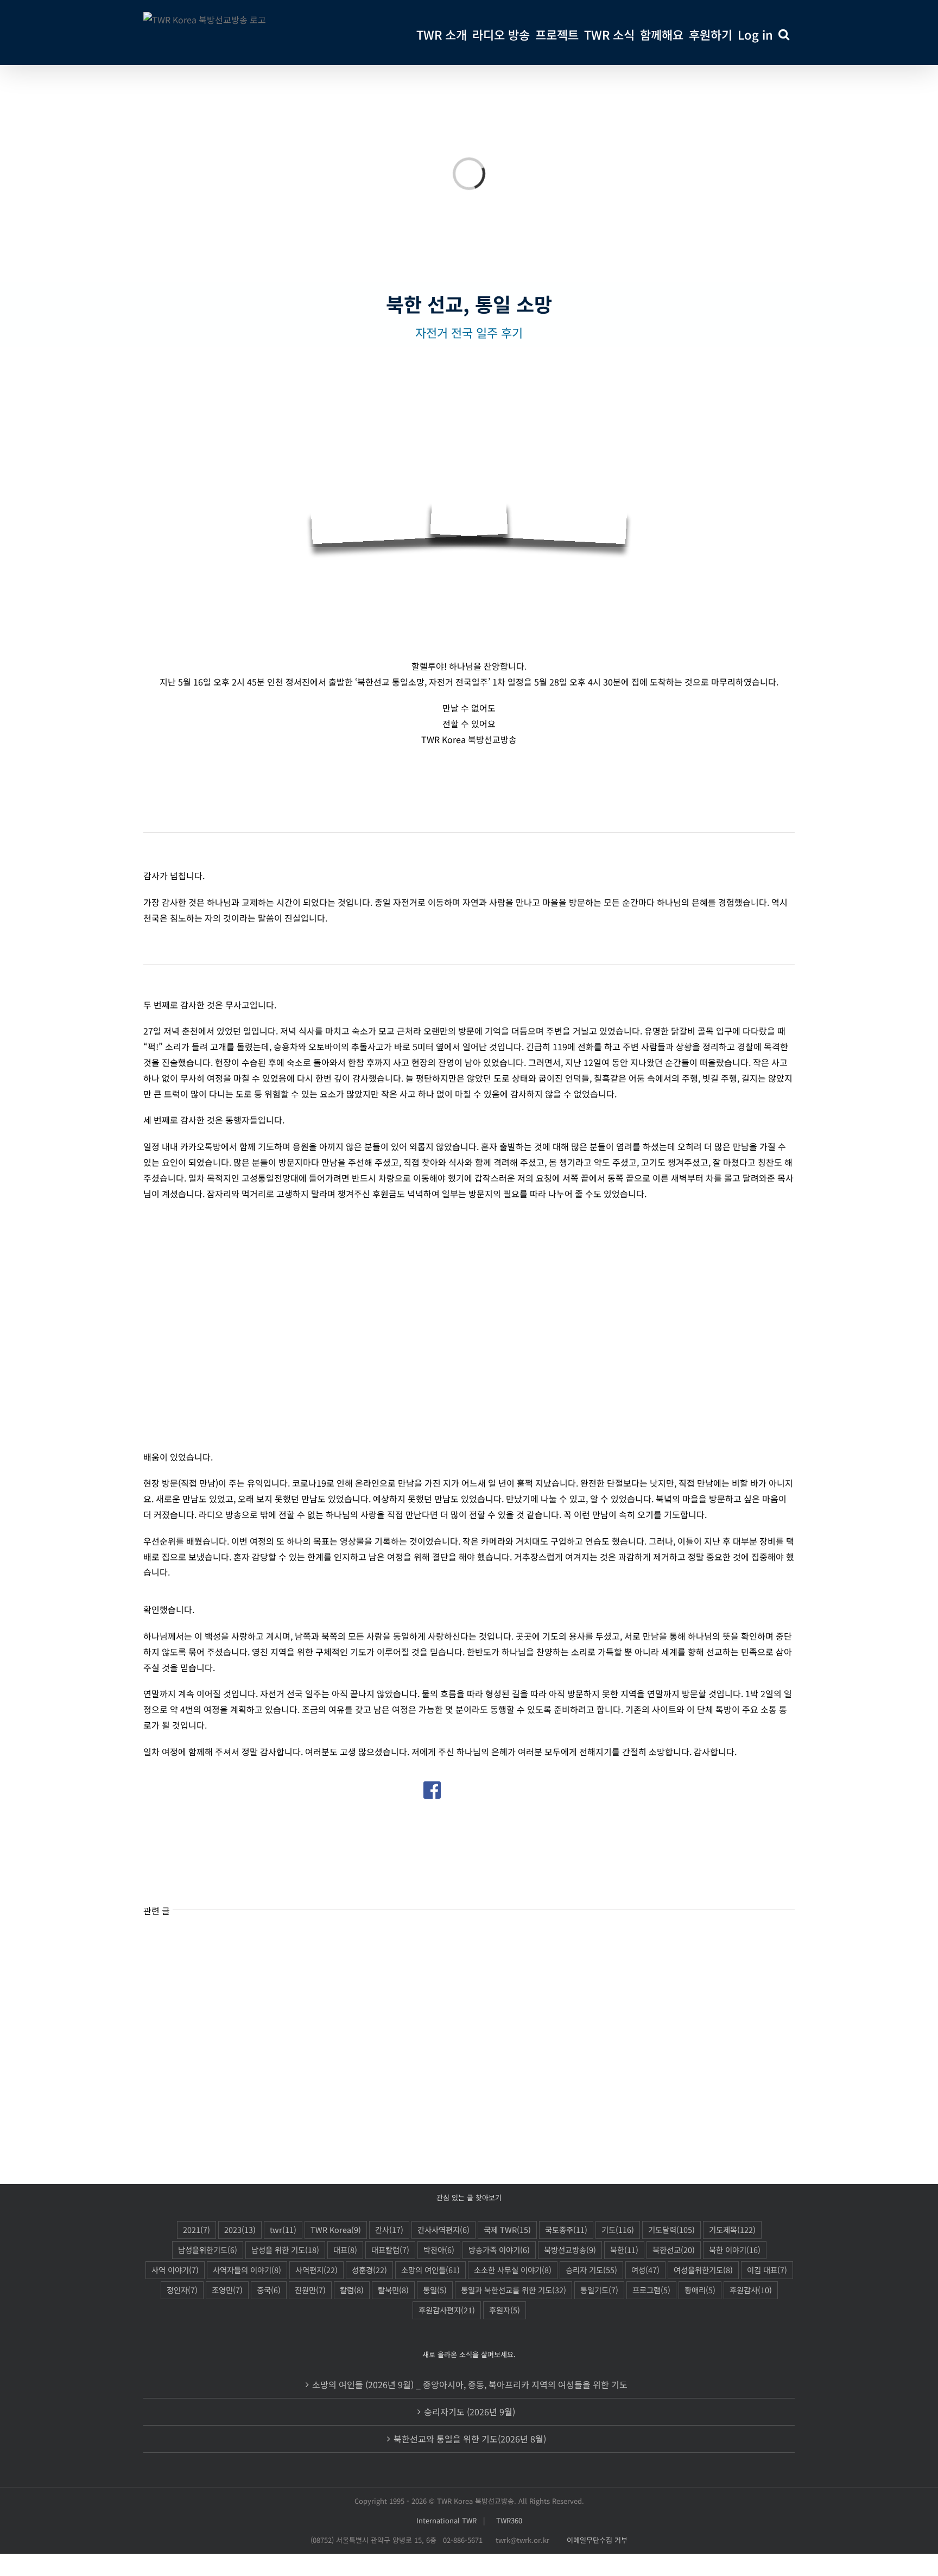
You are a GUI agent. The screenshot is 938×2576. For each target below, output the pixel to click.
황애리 (700, 2290)
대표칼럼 (390, 2250)
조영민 (227, 2290)
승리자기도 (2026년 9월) (470, 2412)
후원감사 (751, 2290)
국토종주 (566, 2229)
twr (283, 2229)
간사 (389, 2229)
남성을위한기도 (208, 2250)
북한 (624, 2250)
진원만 (310, 2290)
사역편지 (316, 2270)
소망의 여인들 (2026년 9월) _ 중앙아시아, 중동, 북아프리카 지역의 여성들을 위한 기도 (470, 2384)
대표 (345, 2250)
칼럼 (352, 2290)
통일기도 (599, 2290)
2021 (197, 2229)
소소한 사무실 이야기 (513, 2270)
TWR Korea (336, 2229)
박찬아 (439, 2250)
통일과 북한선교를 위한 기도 (514, 2290)
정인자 (182, 2290)
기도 (618, 2229)
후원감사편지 (447, 2310)
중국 (269, 2290)
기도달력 (671, 2229)
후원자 (505, 2310)
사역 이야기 (175, 2270)
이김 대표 (767, 2270)
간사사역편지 (443, 2229)
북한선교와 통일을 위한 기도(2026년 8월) (470, 2439)
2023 (240, 2229)
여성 (645, 2270)
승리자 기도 (591, 2270)
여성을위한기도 (703, 2270)
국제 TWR (507, 2229)
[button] (784, 33)
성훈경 (369, 2270)
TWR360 (509, 2520)
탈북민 (393, 2290)
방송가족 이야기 (499, 2250)
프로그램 (651, 2290)
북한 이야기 (735, 2250)
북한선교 (674, 2250)
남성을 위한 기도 (285, 2250)
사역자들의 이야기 (247, 2270)
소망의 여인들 (430, 2270)
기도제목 (732, 2229)
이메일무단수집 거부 (597, 2540)
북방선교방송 (570, 2250)
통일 (435, 2290)
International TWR (446, 2520)
